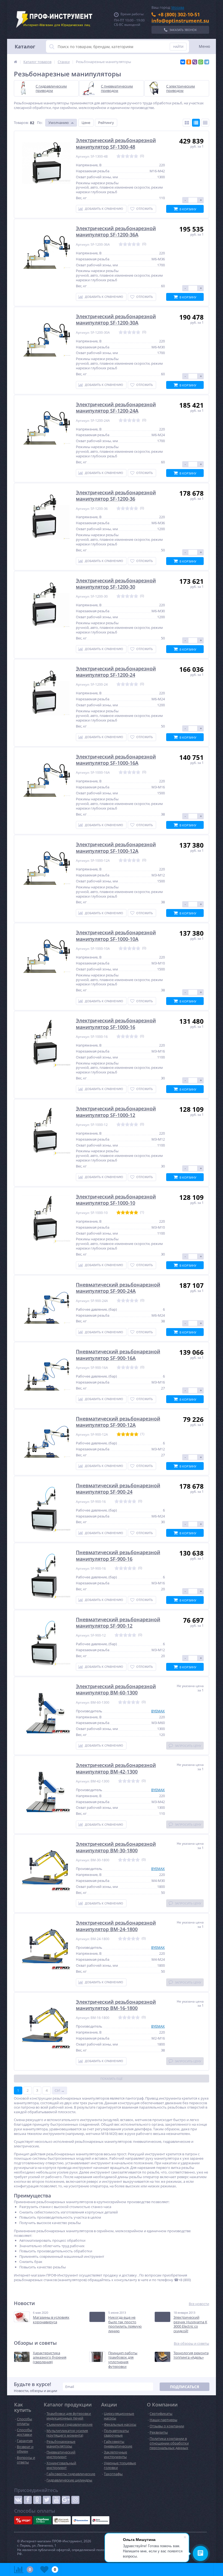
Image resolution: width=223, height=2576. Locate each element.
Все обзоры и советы (191, 2344)
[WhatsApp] (201, 62)
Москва (178, 7)
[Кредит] (23, 2520)
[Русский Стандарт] (62, 2520)
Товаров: (21, 123)
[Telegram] (207, 62)
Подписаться (185, 2387)
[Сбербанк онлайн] (42, 2520)
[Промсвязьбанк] (81, 2520)
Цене (86, 123)
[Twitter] (47, 2500)
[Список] (196, 123)
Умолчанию (59, 123)
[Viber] (195, 62)
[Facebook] (28, 2500)
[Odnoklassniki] (37, 2500)
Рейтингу (106, 123)
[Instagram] (75, 2500)
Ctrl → (60, 2090)
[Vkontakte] (18, 2500)
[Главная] (16, 62)
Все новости (199, 2304)
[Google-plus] (66, 2500)
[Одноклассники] (189, 62)
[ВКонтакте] (183, 62)
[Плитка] (187, 123)
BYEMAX (158, 1711)
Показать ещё (112, 2079)
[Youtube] (56, 2500)
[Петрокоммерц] (100, 2520)
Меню (205, 46)
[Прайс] (205, 123)
